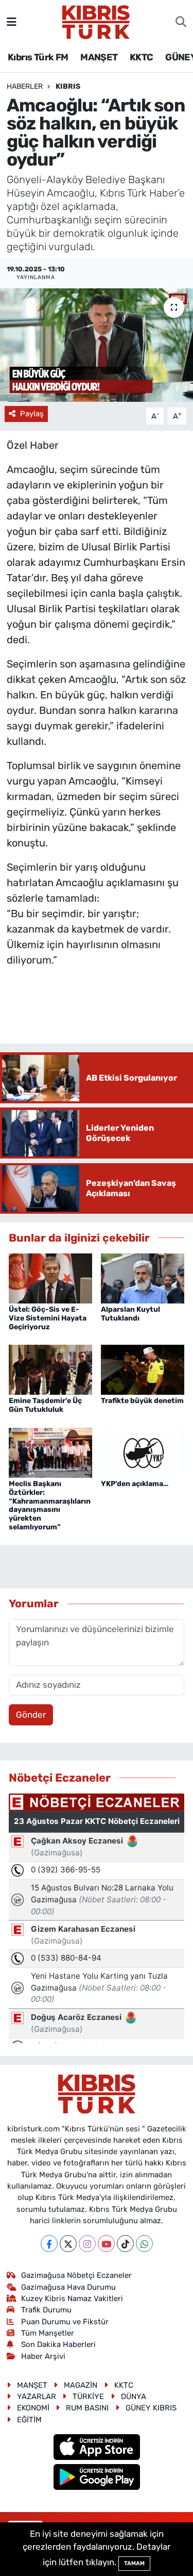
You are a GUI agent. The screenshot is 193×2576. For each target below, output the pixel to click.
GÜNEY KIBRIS (151, 2408)
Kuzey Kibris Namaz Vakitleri (72, 2298)
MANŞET (99, 57)
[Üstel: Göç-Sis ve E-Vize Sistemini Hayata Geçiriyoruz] (50, 1278)
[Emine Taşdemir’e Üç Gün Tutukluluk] (50, 1369)
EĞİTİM (29, 2420)
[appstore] (97, 2449)
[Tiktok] (125, 2244)
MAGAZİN (81, 2385)
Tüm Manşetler (48, 2333)
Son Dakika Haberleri (58, 2344)
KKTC (142, 57)
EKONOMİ (33, 2408)
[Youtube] (106, 2244)
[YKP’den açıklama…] (143, 1452)
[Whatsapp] (144, 2244)
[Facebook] (49, 2244)
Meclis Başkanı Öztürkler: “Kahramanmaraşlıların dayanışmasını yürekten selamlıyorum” (50, 1505)
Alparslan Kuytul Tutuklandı (130, 1314)
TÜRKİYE (88, 2396)
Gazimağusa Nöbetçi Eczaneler (76, 2275)
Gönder (31, 1715)
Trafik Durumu (46, 2310)
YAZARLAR (37, 2396)
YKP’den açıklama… (135, 1484)
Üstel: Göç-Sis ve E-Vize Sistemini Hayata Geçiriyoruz (48, 1318)
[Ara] (181, 22)
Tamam (134, 2563)
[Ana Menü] (12, 22)
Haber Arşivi (43, 2356)
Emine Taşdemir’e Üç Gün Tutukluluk (45, 1405)
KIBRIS (68, 86)
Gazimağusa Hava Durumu (68, 2287)
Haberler (25, 86)
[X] (68, 2244)
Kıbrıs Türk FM (38, 57)
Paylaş (32, 414)
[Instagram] (87, 2244)
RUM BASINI (87, 2408)
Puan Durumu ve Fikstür (65, 2322)
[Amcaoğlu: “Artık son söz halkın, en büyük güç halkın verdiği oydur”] (97, 345)
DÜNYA (134, 2396)
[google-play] (97, 2479)
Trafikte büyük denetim (142, 1401)
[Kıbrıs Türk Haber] (96, 21)
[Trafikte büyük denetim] (143, 1369)
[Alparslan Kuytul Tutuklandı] (143, 1278)
